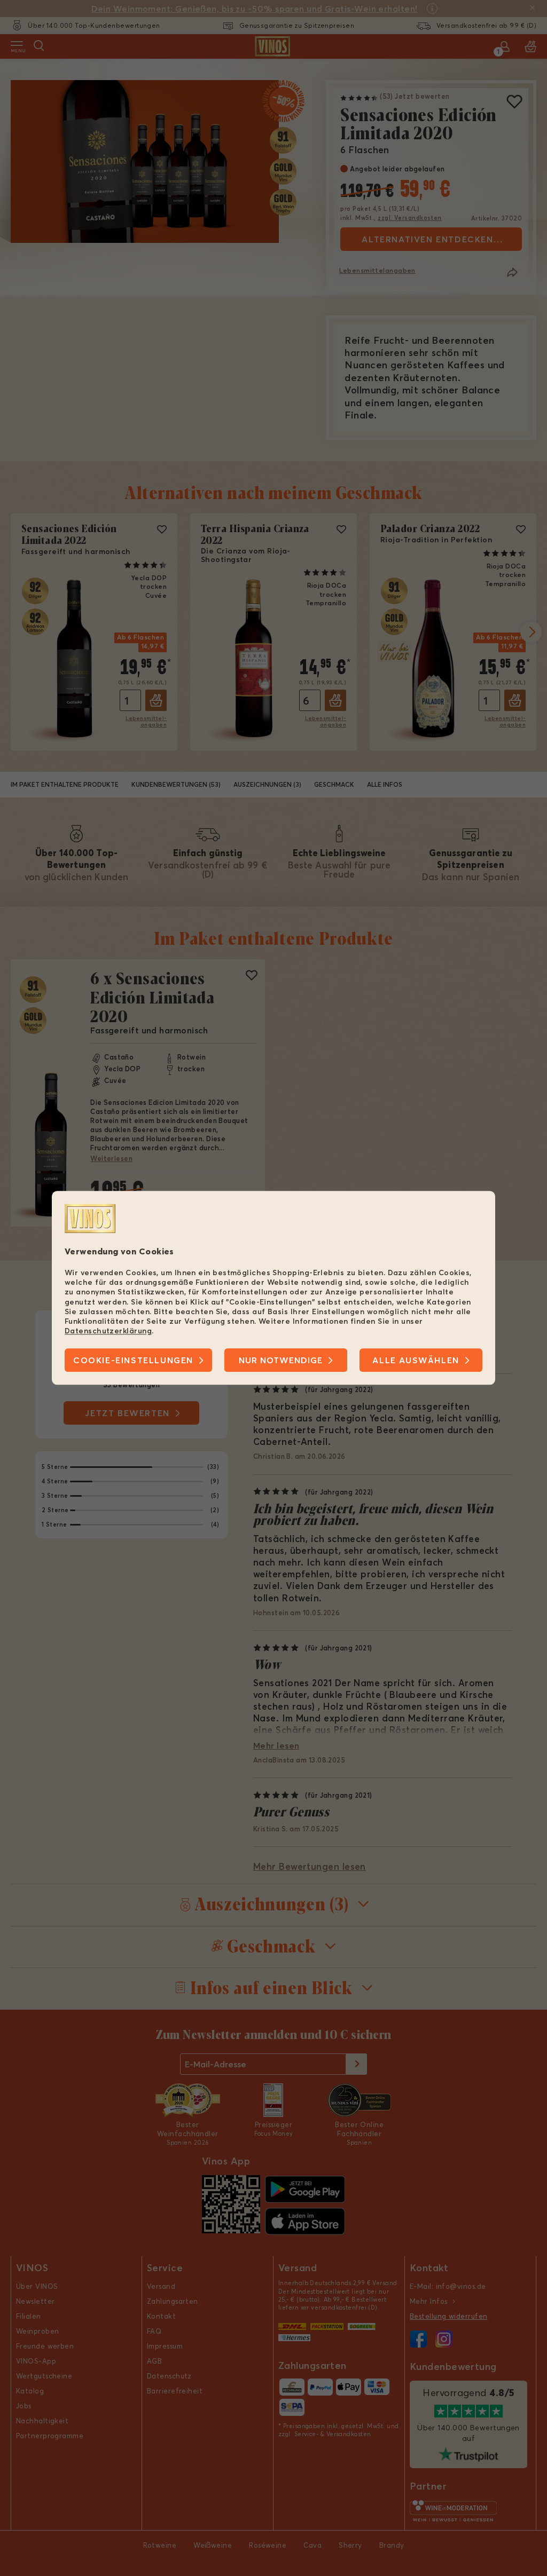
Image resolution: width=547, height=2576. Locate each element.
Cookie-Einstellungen (133, 1361)
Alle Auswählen (416, 1361)
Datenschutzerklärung (108, 1331)
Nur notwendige (281, 1361)
